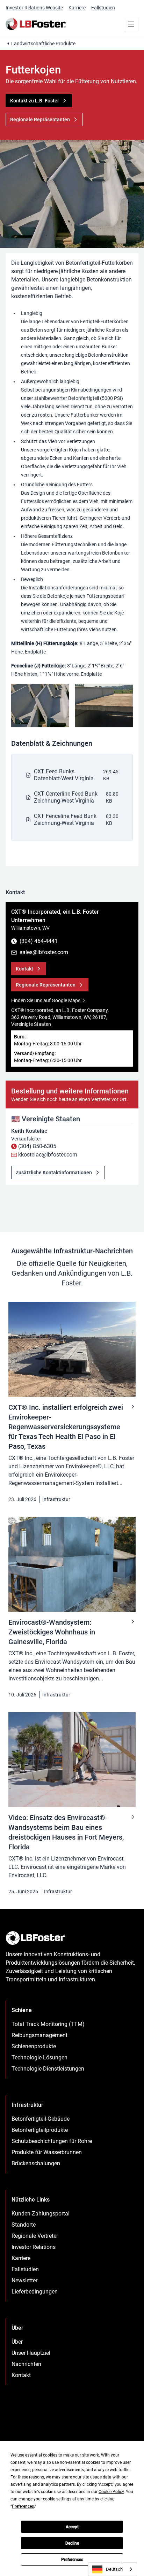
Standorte (24, 2225)
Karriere (77, 8)
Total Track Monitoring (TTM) (48, 2024)
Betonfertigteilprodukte (40, 2130)
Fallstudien (103, 8)
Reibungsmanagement (39, 2035)
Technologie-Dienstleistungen (48, 2069)
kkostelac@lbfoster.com (48, 1155)
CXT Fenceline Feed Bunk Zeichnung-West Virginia (65, 819)
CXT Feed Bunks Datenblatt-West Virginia (64, 775)
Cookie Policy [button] (111, 2492)
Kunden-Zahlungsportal (41, 2214)
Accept (72, 2527)
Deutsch (114, 2569)
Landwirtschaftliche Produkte (43, 44)
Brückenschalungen (36, 2163)
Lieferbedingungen (35, 2292)
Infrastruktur (56, 1499)
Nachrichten (26, 2364)
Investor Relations (34, 2247)
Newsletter (24, 2280)
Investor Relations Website (34, 8)
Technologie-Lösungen (39, 2057)
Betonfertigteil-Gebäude (41, 2119)
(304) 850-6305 (37, 1146)
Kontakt (21, 2375)
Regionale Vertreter (35, 2236)
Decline (72, 2543)
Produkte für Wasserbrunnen (47, 2152)
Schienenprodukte (34, 2046)
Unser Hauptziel (31, 2353)
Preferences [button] (23, 2506)
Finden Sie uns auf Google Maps (46, 1000)
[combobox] (113, 2569)
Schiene (22, 2010)
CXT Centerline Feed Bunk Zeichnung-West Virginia (66, 797)
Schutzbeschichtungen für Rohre (52, 2141)
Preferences (72, 2560)
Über (17, 2342)
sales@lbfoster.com (44, 952)
